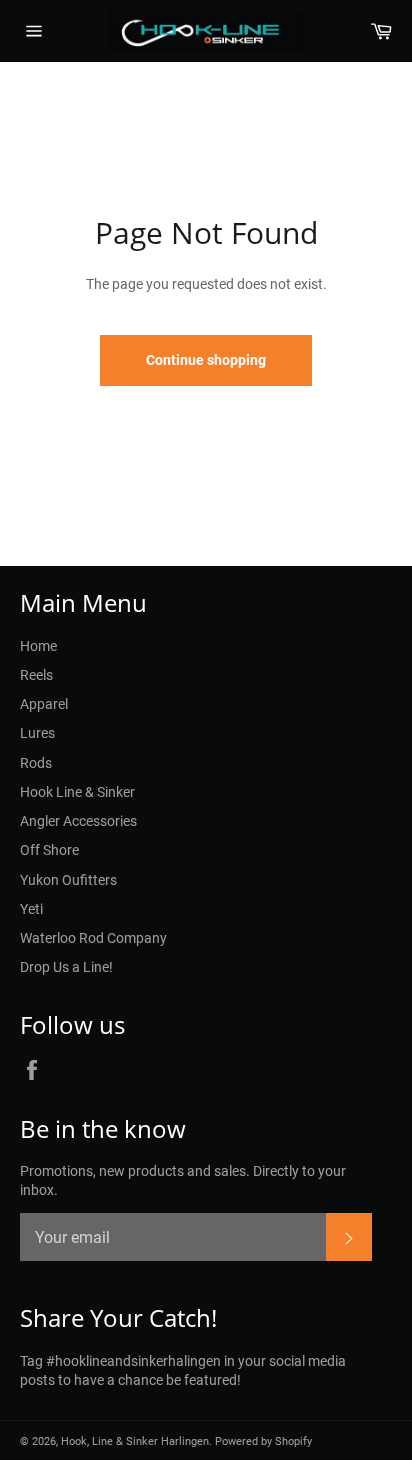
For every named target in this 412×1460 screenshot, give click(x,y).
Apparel (44, 704)
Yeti (31, 909)
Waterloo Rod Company (93, 938)
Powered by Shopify (263, 1441)
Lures (37, 733)
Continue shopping (206, 360)
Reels (36, 675)
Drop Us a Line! (66, 967)
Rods (36, 763)
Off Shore (49, 850)
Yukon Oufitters (68, 880)
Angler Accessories (78, 821)
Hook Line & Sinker (77, 792)
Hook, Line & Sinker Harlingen (135, 1441)
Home (38, 646)
